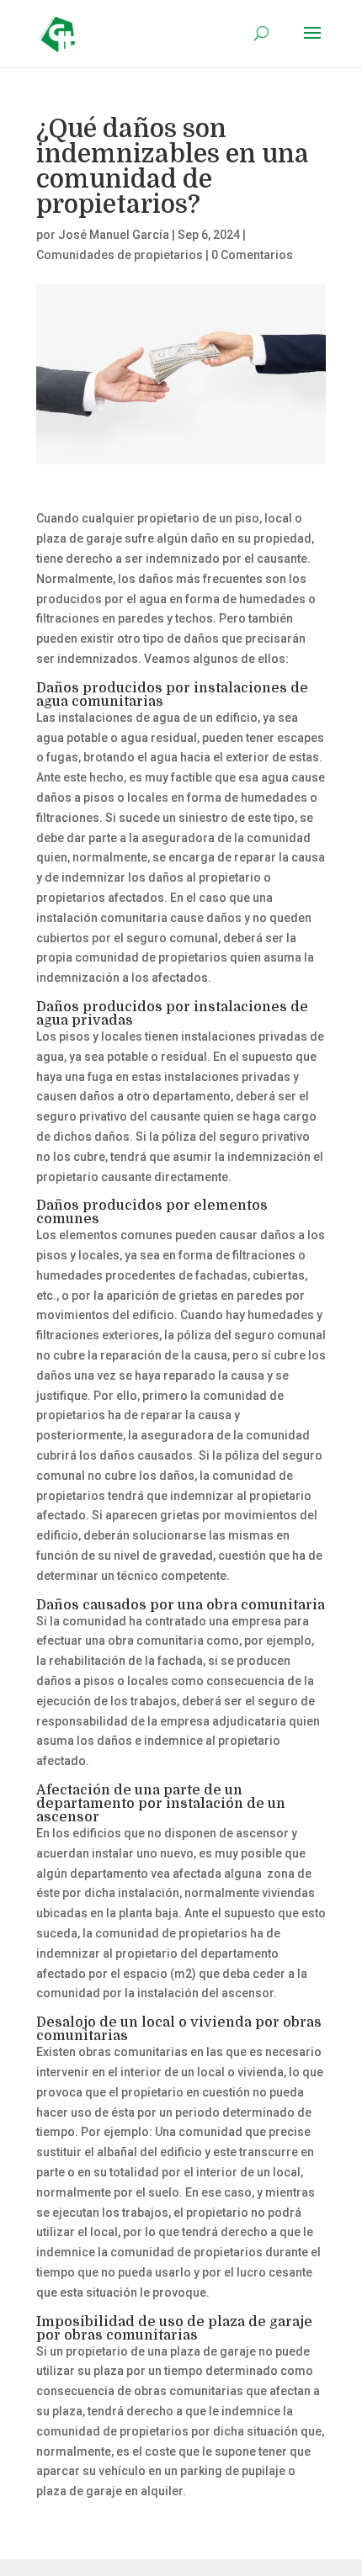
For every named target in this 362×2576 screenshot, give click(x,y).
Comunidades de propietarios (120, 255)
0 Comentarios (252, 255)
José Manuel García (114, 235)
